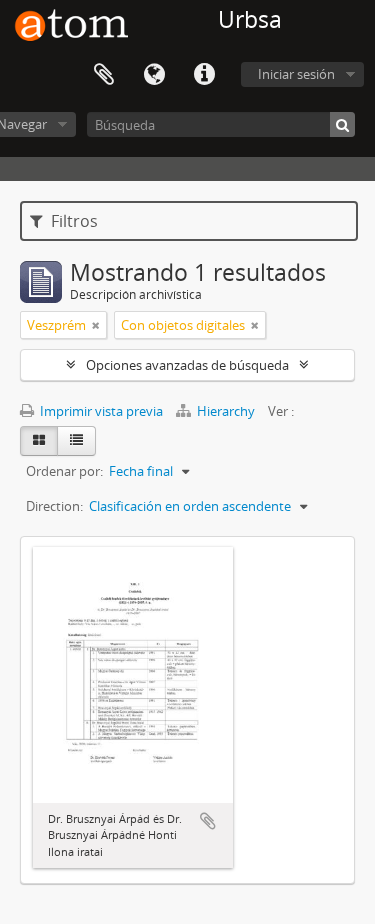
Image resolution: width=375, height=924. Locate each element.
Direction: (54, 506)
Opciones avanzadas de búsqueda (187, 365)
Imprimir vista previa (100, 411)
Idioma (154, 75)
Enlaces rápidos (204, 75)
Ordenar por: (64, 471)
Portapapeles (104, 75)
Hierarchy (226, 411)
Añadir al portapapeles (208, 821)
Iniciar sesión (296, 74)
